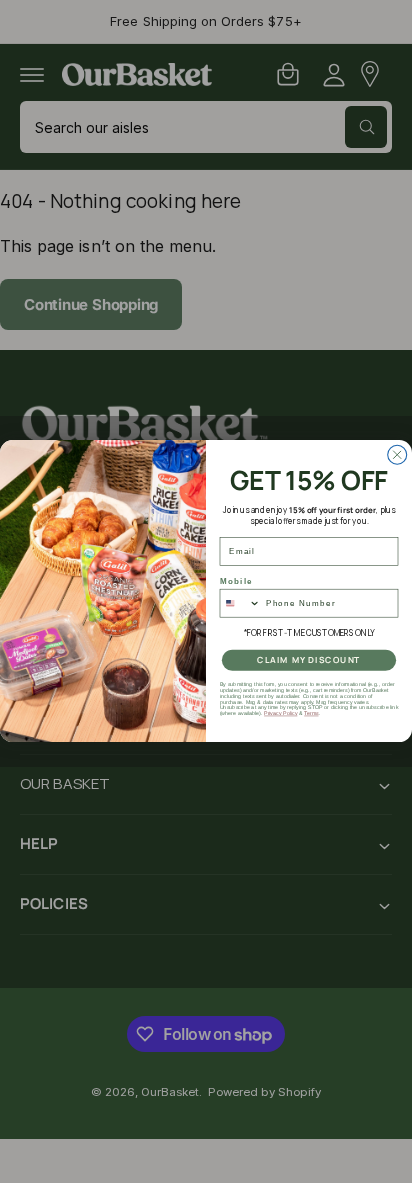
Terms (311, 714)
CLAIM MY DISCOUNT (309, 661)
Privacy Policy (280, 714)
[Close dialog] (397, 455)
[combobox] (240, 603)
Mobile (236, 580)
